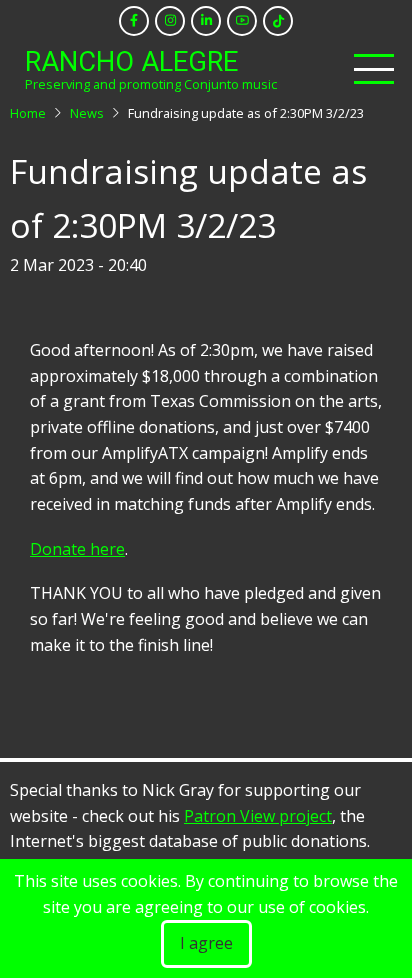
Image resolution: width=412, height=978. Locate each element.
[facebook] (134, 21)
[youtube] (242, 21)
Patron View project (258, 816)
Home (28, 113)
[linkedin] (206, 21)
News (87, 113)
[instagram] (170, 21)
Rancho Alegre (131, 62)
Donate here (77, 549)
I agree (206, 943)
